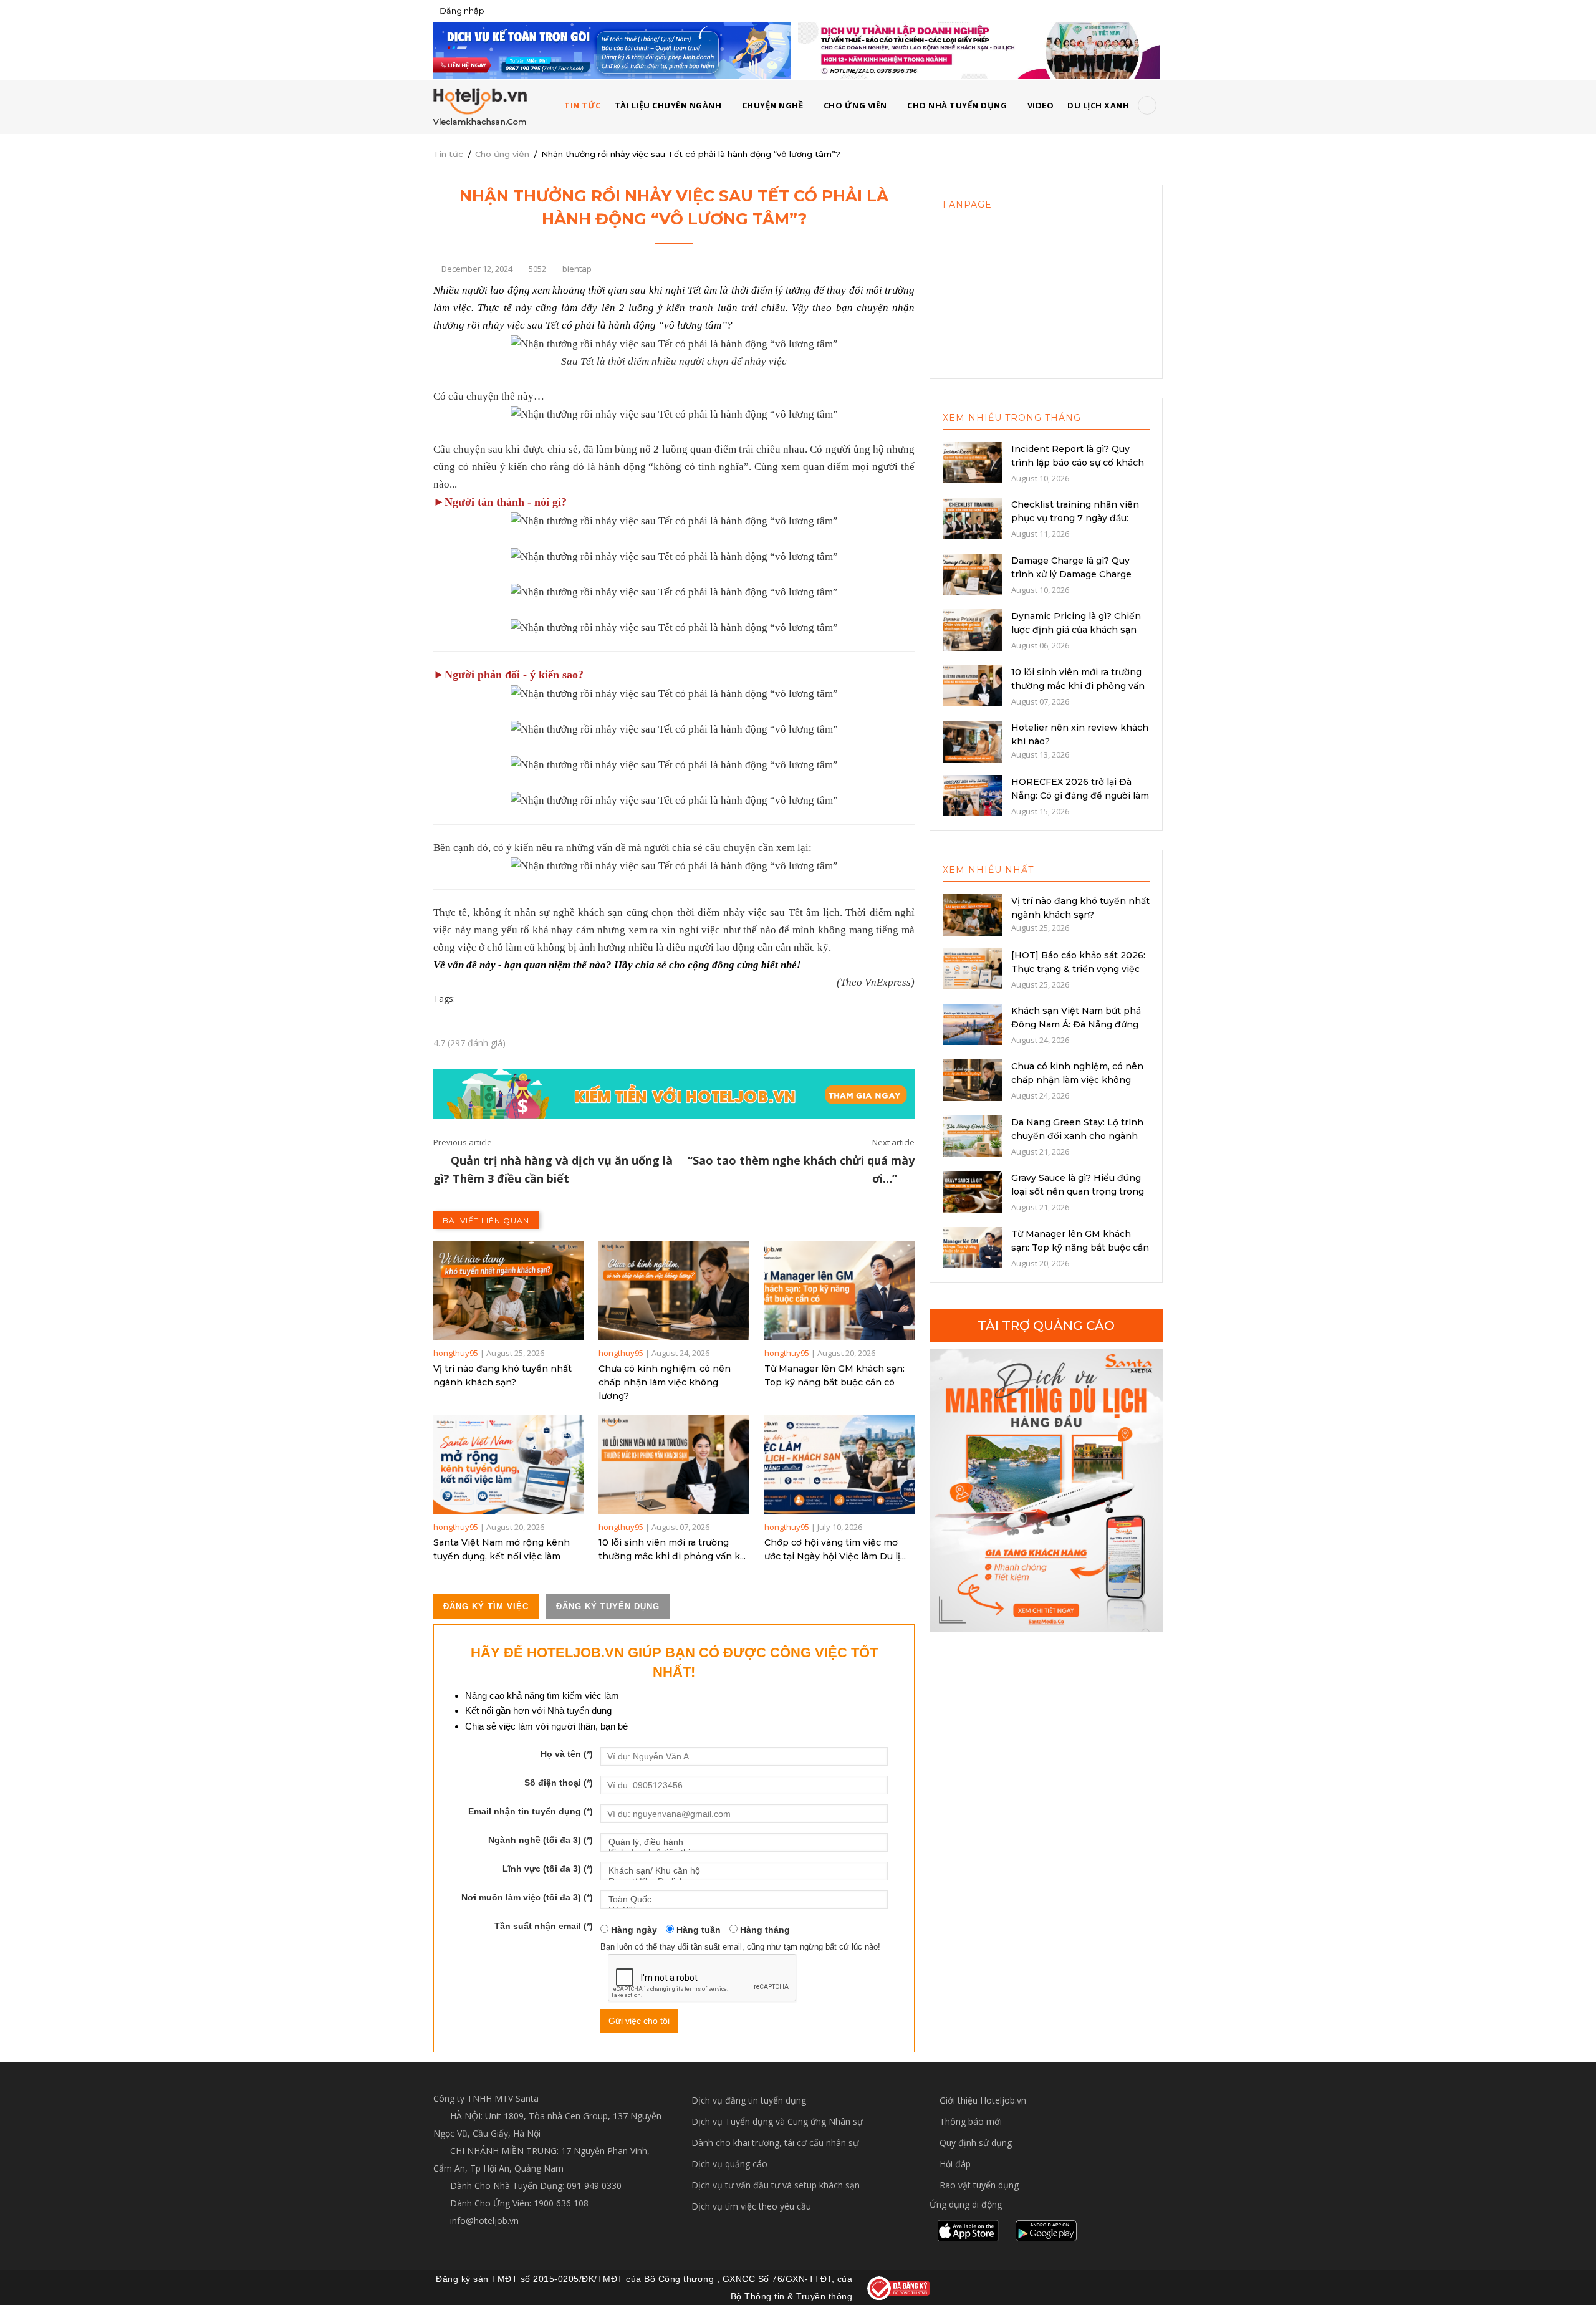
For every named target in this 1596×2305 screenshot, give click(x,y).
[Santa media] (1046, 1490)
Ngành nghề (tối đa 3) (541, 1840)
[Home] (480, 106)
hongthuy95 (456, 1353)
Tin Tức (583, 105)
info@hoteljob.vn (483, 2221)
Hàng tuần (697, 1930)
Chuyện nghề (773, 105)
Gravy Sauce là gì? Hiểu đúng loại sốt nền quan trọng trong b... (1078, 1191)
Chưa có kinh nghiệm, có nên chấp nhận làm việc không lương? (665, 1382)
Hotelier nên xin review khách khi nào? (1080, 734)
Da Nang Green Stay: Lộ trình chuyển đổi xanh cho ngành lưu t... (1077, 1136)
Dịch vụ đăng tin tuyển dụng (749, 2100)
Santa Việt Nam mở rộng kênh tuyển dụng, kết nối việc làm (502, 1549)
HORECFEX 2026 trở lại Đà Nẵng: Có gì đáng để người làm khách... (1080, 796)
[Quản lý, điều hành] (744, 1842)
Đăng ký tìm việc (486, 1606)
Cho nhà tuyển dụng (957, 105)
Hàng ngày (633, 1930)
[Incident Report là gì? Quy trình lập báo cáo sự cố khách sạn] (972, 461)
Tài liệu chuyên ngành (668, 105)
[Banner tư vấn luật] (979, 50)
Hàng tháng (764, 1930)
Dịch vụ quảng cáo (729, 2164)
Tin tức (448, 154)
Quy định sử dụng (976, 2143)
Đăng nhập (462, 11)
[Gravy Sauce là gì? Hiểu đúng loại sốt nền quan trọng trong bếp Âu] (972, 1191)
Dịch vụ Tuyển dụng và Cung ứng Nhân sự (777, 2121)
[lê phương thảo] (612, 50)
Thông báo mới (971, 2121)
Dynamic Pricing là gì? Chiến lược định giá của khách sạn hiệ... (1076, 630)
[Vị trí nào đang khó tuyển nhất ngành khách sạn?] (508, 1291)
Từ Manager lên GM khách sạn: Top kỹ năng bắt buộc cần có (834, 1375)
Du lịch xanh (1098, 105)
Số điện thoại (559, 1783)
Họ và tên (567, 1754)
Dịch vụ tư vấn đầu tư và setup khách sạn (776, 2185)
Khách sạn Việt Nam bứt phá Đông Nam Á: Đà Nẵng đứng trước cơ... (1076, 1024)
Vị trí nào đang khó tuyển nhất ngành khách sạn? (502, 1375)
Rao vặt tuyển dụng (979, 2185)
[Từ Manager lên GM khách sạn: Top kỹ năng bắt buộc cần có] (839, 1291)
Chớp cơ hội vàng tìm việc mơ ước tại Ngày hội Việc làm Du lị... (835, 1549)
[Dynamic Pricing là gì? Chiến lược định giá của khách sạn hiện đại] (972, 629)
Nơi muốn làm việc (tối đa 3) (527, 1897)
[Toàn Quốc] (744, 1899)
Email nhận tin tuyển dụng (531, 1811)
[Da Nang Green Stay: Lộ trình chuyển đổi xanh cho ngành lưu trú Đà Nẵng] (972, 1135)
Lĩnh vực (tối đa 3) (548, 1869)
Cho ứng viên (855, 105)
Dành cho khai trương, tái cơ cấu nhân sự (775, 2143)
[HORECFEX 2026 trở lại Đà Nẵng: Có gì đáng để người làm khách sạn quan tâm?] (972, 794)
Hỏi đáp (955, 2164)
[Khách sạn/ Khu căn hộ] (744, 1871)
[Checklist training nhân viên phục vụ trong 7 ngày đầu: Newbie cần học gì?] (972, 517)
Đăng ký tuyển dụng (608, 1606)
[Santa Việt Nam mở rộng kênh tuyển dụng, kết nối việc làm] (508, 1465)
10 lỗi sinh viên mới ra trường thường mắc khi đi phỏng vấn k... (672, 1549)
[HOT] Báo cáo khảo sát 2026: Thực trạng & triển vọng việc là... (1078, 969)
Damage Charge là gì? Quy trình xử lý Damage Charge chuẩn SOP (1071, 574)
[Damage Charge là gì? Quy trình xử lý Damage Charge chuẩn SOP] (972, 573)
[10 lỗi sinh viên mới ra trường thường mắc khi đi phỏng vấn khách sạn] (674, 1465)
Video (1041, 105)
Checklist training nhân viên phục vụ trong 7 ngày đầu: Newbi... (1075, 518)
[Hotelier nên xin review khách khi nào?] (972, 741)
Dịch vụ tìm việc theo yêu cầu (751, 2206)
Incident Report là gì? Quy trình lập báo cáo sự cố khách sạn (1078, 463)
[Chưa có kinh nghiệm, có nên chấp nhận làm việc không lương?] (674, 1291)
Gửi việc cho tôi (639, 2021)
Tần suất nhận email (544, 1926)
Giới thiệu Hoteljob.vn (983, 2100)
